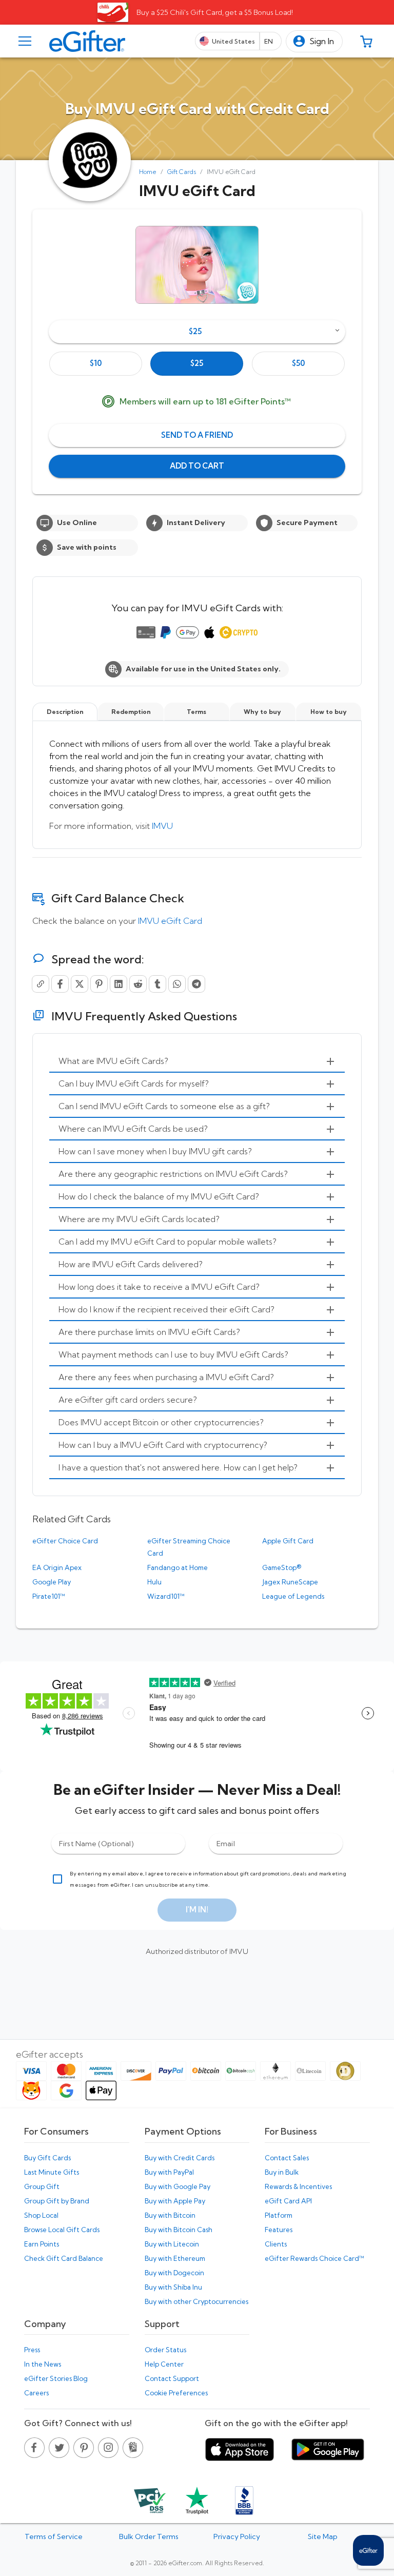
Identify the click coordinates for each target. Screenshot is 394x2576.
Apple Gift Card (288, 1541)
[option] (96, 364)
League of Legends (293, 1596)
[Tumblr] (157, 984)
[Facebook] (60, 984)
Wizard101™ (166, 1596)
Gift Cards (182, 172)
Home (148, 172)
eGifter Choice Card (65, 1541)
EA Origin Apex (57, 1567)
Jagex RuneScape (290, 1582)
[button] (314, 41)
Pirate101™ (49, 1596)
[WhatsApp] (177, 984)
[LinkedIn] (119, 984)
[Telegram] (196, 984)
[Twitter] (80, 984)
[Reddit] (138, 984)
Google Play (52, 1582)
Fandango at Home (178, 1567)
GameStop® (282, 1567)
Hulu (154, 1582)
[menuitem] (197, 1061)
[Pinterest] (99, 984)
